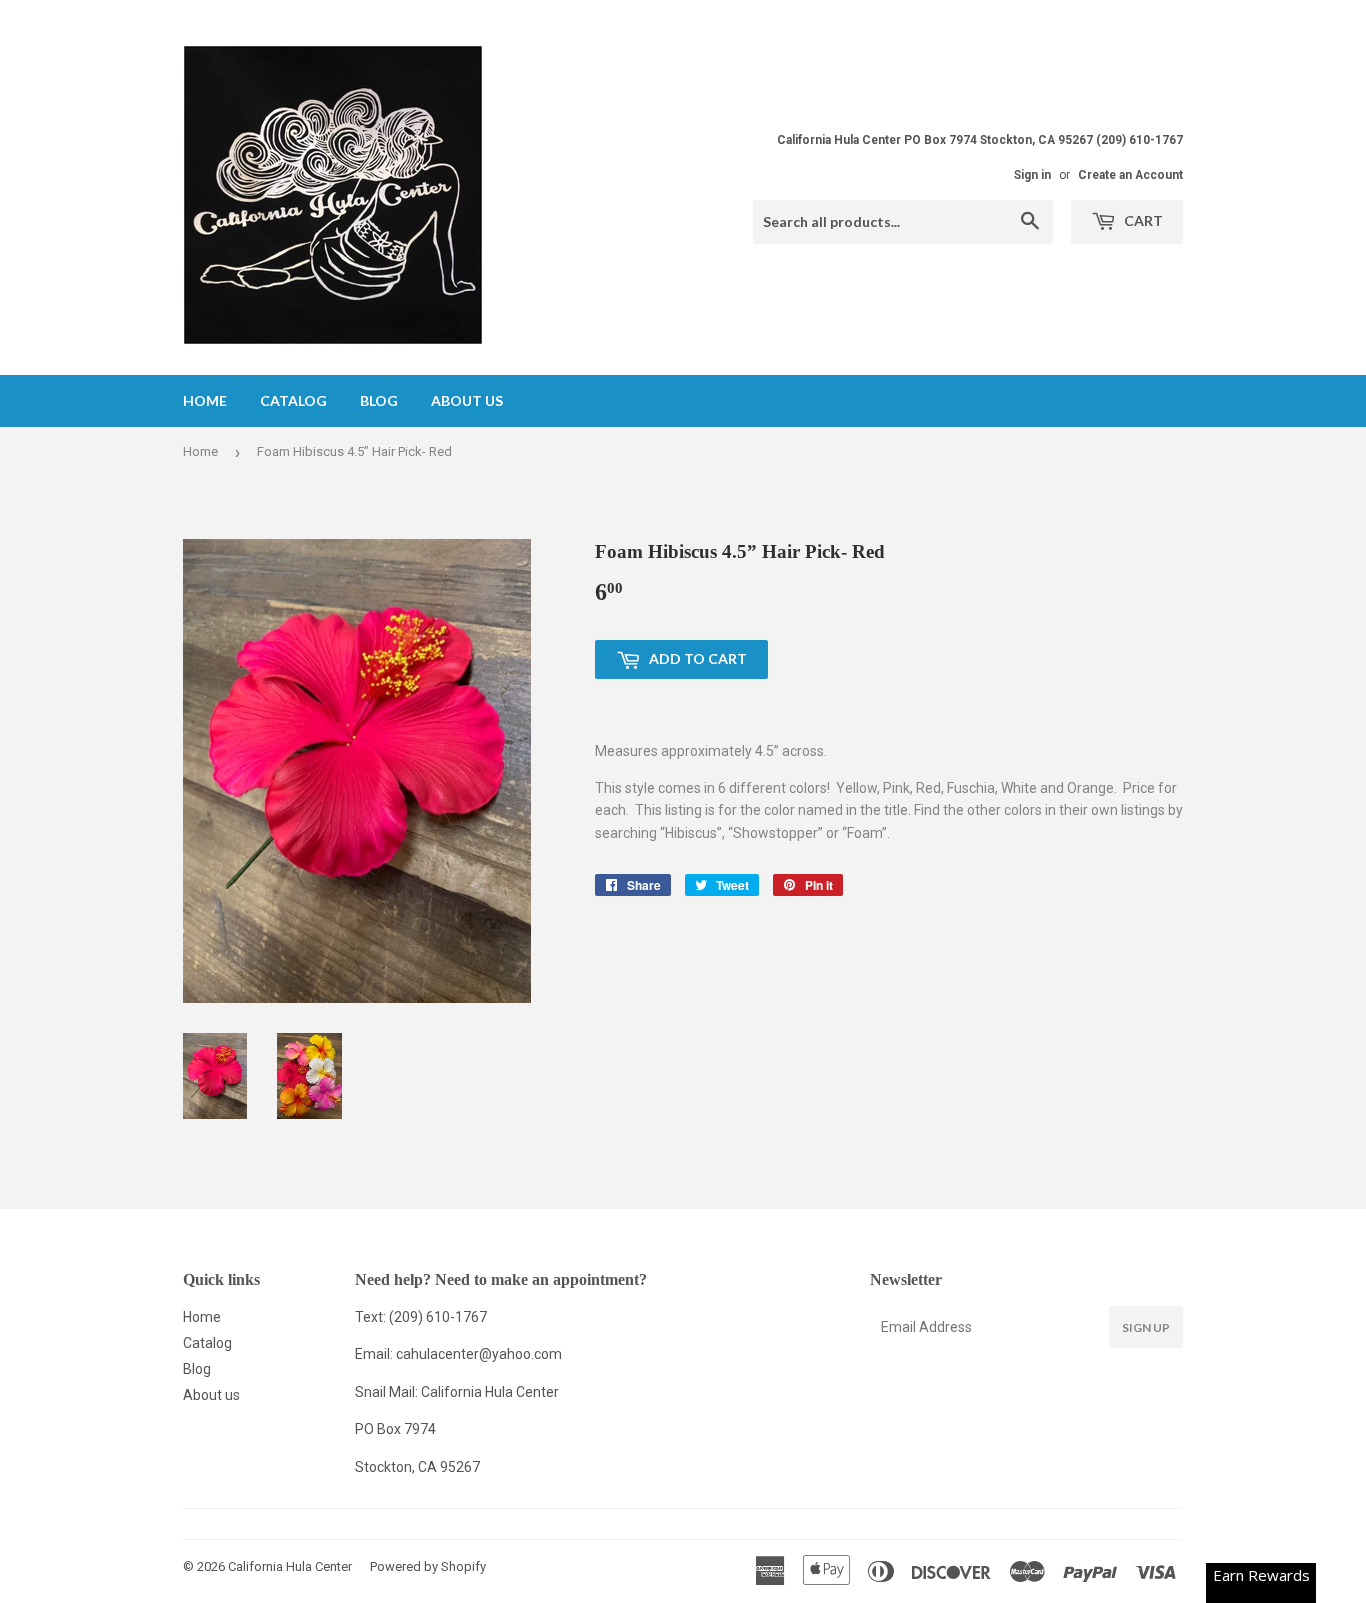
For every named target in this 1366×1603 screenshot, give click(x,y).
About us (467, 400)
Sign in (1032, 175)
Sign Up (1146, 1327)
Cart (1142, 220)
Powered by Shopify (428, 1566)
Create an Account (1130, 175)
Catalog (293, 400)
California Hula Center (290, 1566)
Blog (379, 400)
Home (205, 400)
